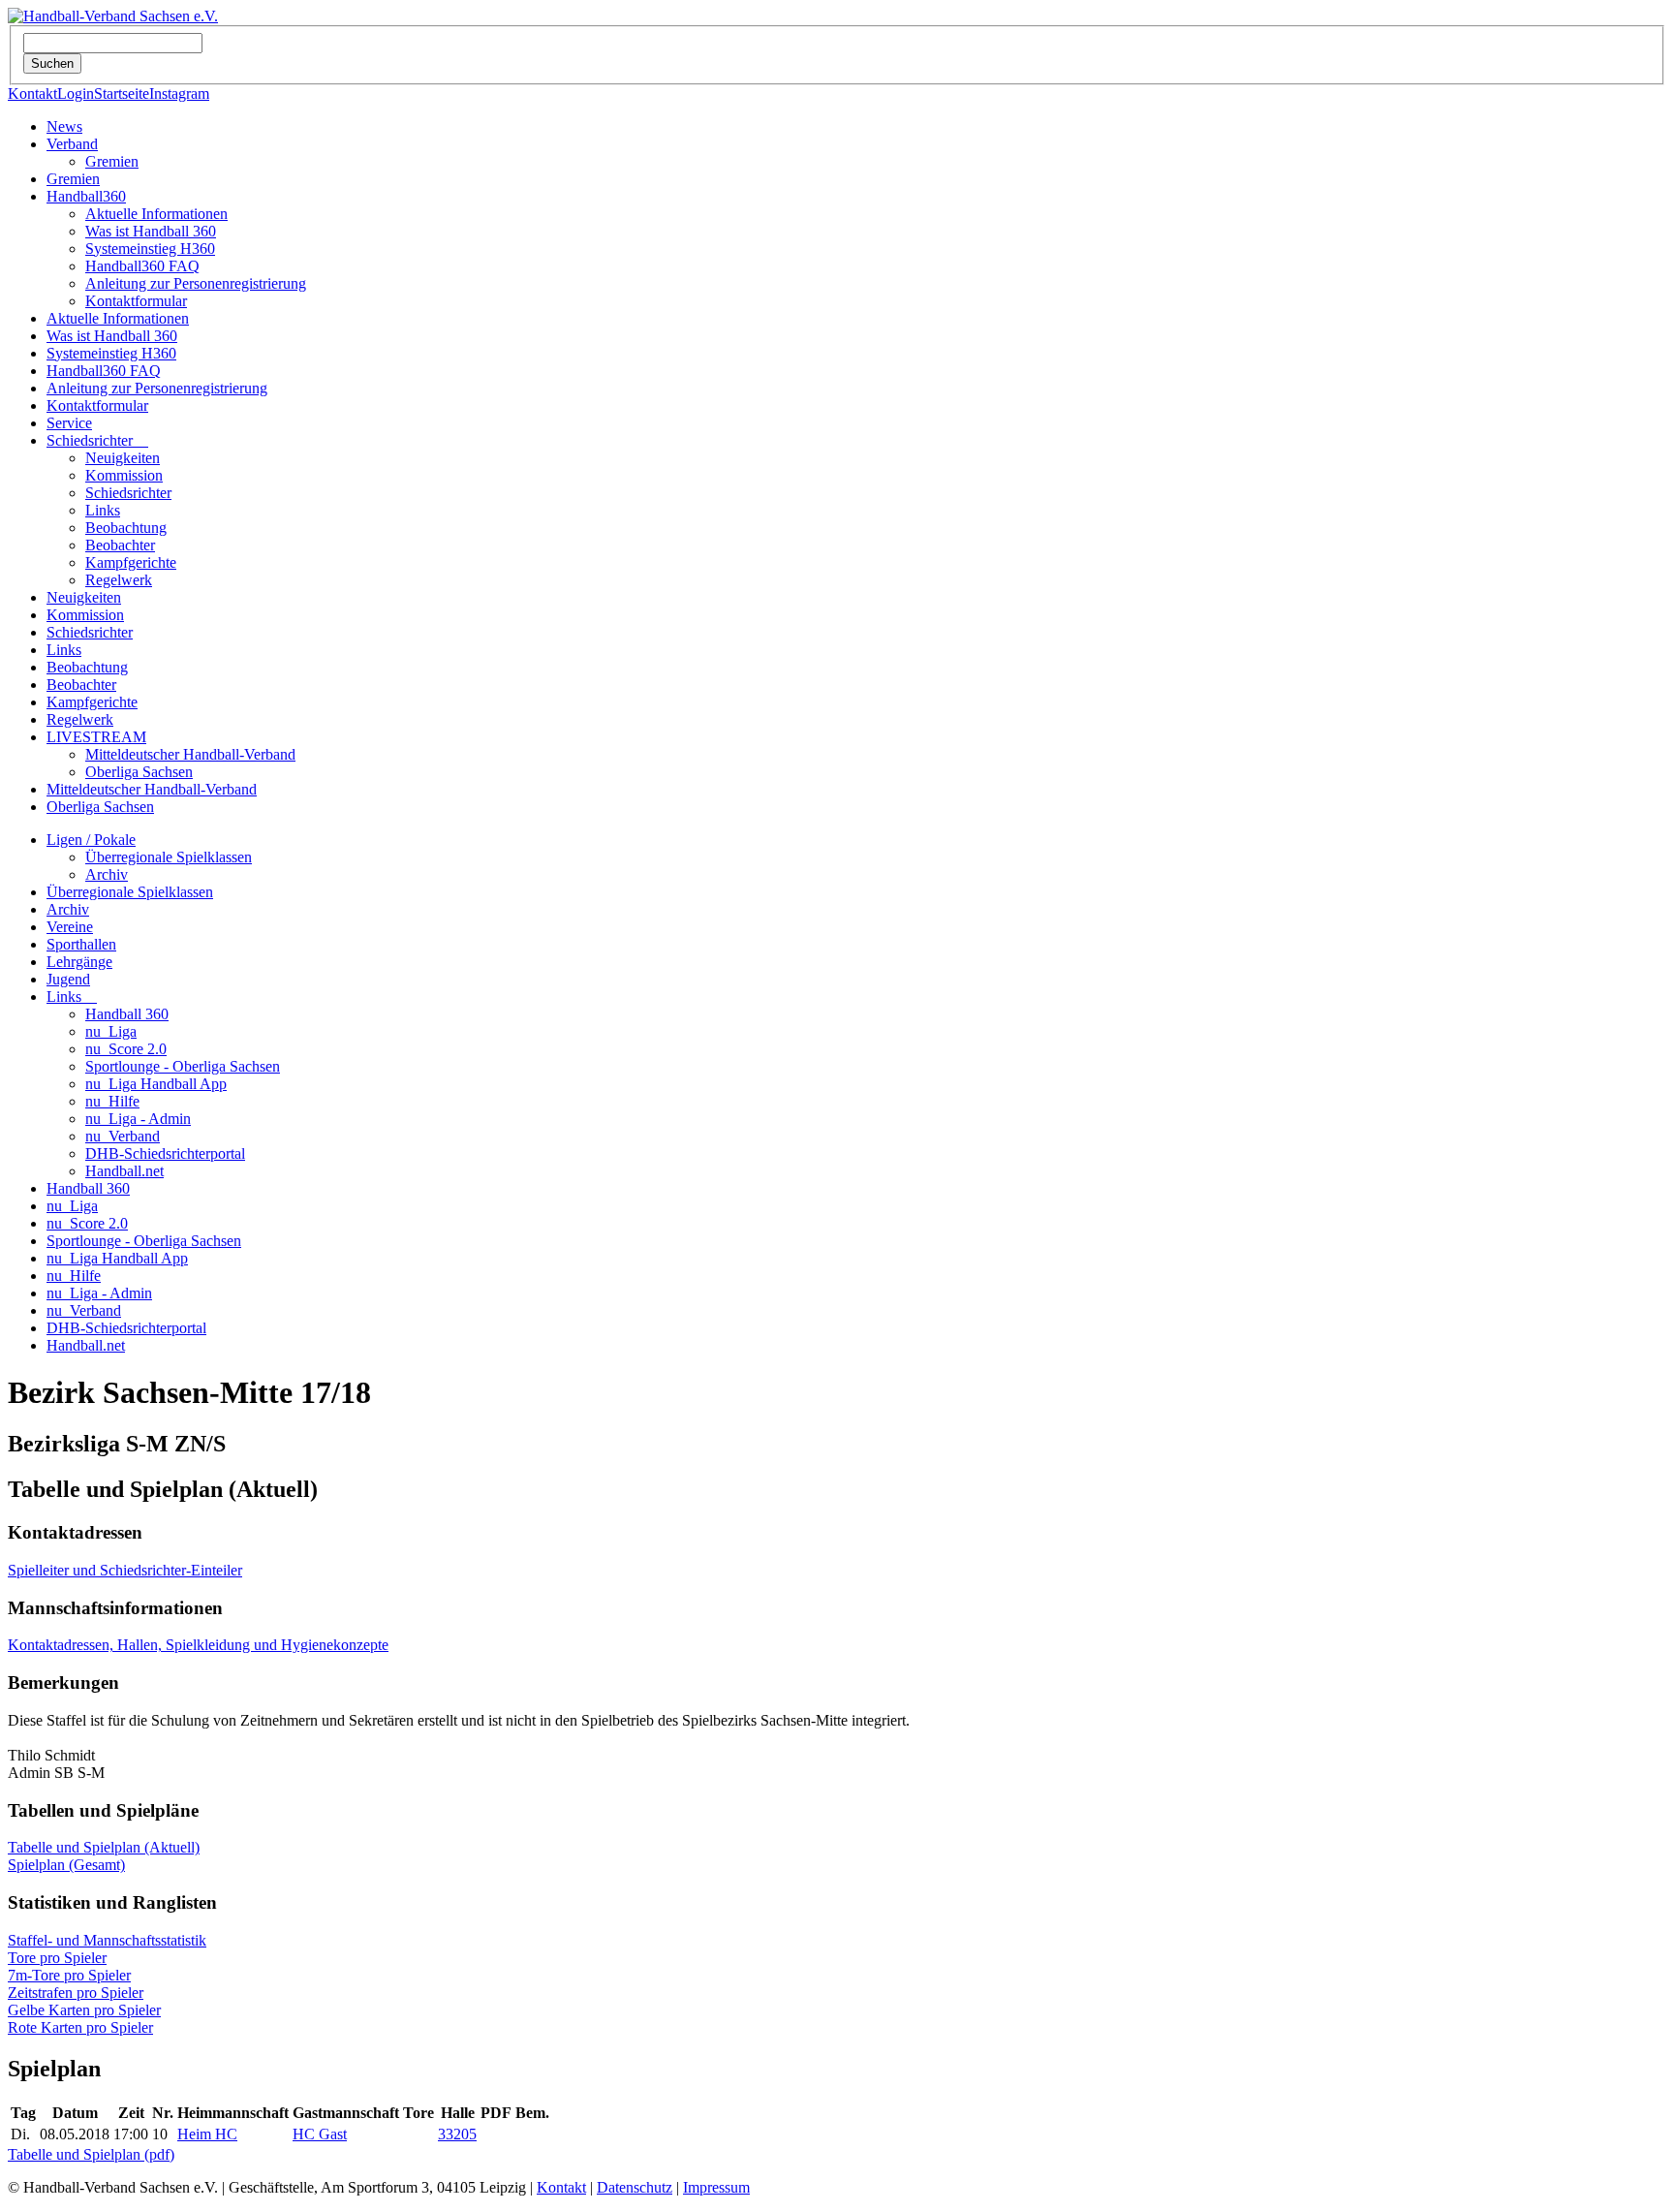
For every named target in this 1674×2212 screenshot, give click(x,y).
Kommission (124, 475)
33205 (457, 2134)
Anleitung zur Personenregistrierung (196, 283)
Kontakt (32, 93)
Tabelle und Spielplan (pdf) (91, 2154)
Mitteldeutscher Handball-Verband (190, 754)
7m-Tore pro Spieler (69, 1975)
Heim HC (207, 2134)
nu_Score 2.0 (126, 1049)
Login (76, 93)
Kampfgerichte (131, 562)
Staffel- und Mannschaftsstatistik (107, 1940)
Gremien (112, 161)
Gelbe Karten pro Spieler (84, 2010)
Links (103, 510)
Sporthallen (81, 944)
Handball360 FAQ (142, 266)
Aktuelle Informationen (156, 214)
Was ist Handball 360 (151, 231)
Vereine (70, 927)
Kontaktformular (136, 301)
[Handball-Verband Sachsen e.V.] (113, 16)
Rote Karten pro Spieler (80, 2027)
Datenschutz (635, 2187)
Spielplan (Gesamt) (66, 1865)
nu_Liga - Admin (138, 1119)
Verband (72, 144)
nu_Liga (111, 1031)
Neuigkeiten (123, 458)
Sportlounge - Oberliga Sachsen (183, 1066)
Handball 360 (127, 1014)
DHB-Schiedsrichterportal (165, 1153)
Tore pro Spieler (57, 1958)
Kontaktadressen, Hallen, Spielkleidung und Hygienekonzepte (198, 1645)
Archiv (107, 874)
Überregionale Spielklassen (169, 857)
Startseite (122, 93)
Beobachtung (126, 528)
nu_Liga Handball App (156, 1084)
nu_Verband (123, 1136)
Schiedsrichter (97, 440)
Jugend (68, 979)
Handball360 (86, 196)
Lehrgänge (79, 962)
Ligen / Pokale (91, 840)
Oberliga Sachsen (139, 772)
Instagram (179, 93)
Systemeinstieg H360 (150, 249)
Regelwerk (119, 580)
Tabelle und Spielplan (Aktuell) (104, 1847)
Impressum (716, 2187)
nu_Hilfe (112, 1101)
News (64, 126)
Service (69, 423)
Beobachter (120, 545)
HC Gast (320, 2134)
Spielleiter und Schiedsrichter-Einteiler (125, 1570)
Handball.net (124, 1171)
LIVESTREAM (96, 737)
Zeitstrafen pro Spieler (76, 1993)
